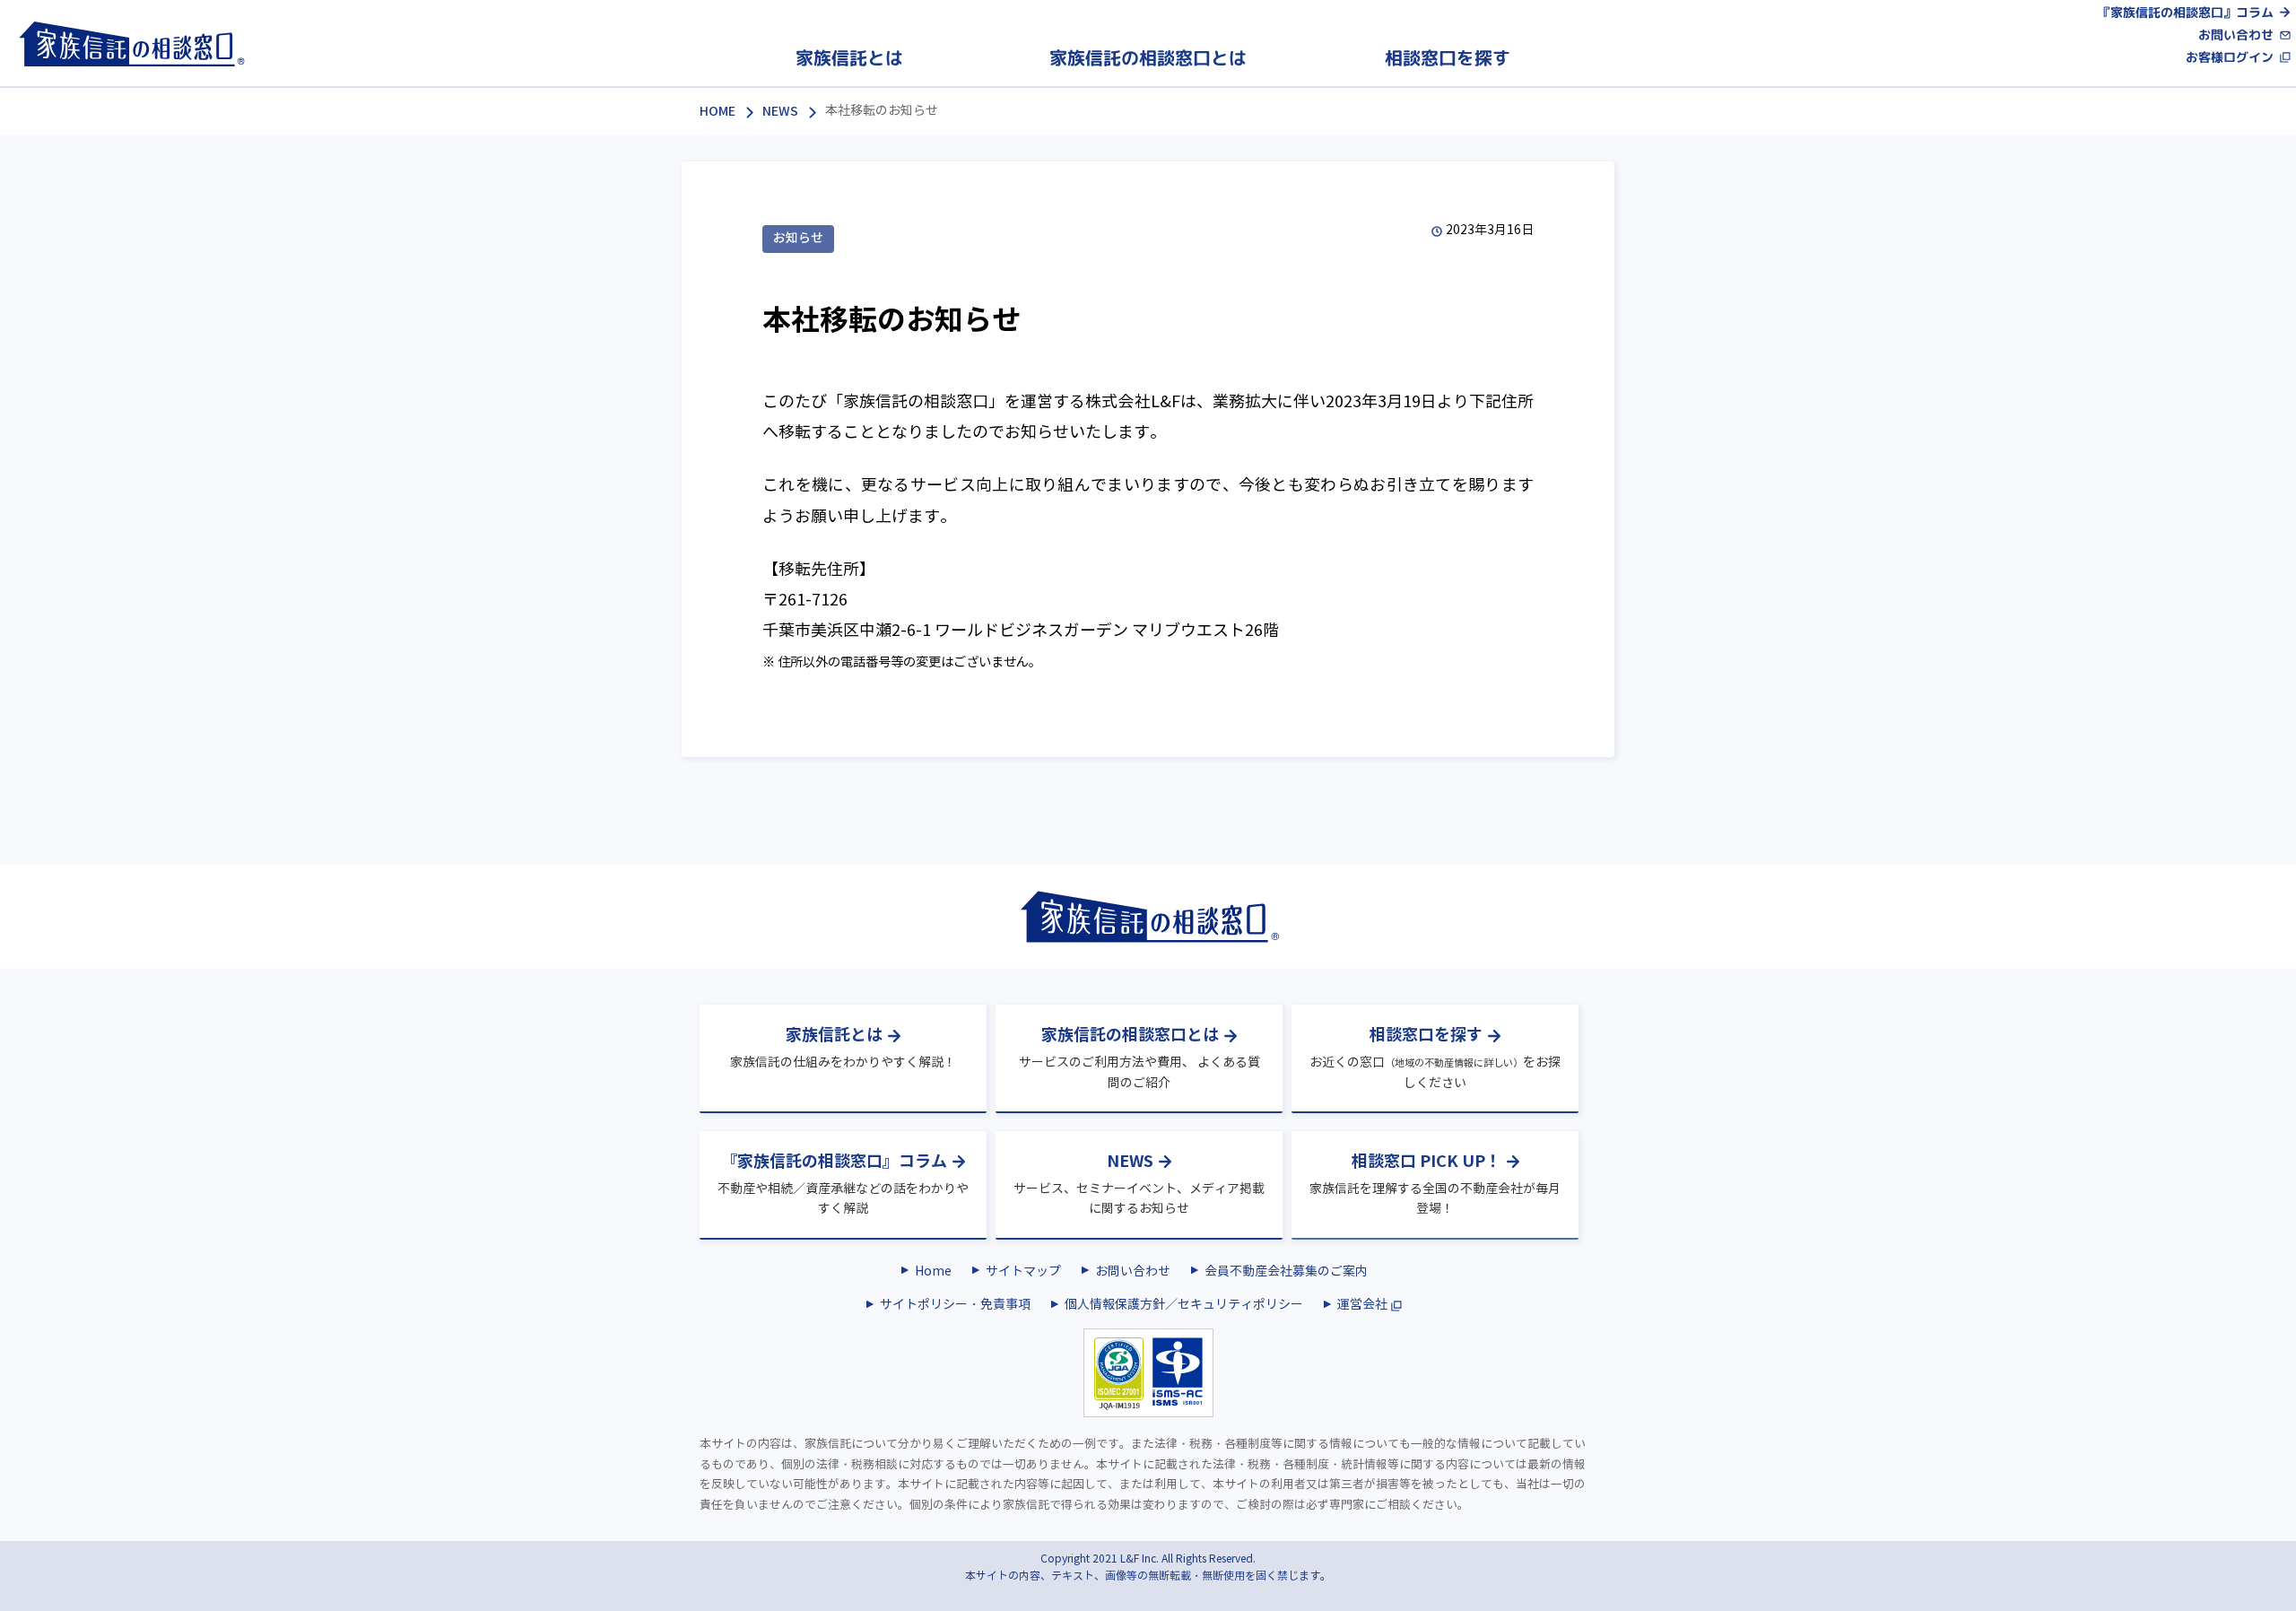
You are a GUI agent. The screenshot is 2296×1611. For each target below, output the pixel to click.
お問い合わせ (2236, 35)
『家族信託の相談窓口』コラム (2186, 12)
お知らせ (798, 238)
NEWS (780, 111)
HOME (717, 111)
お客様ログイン (2230, 58)
